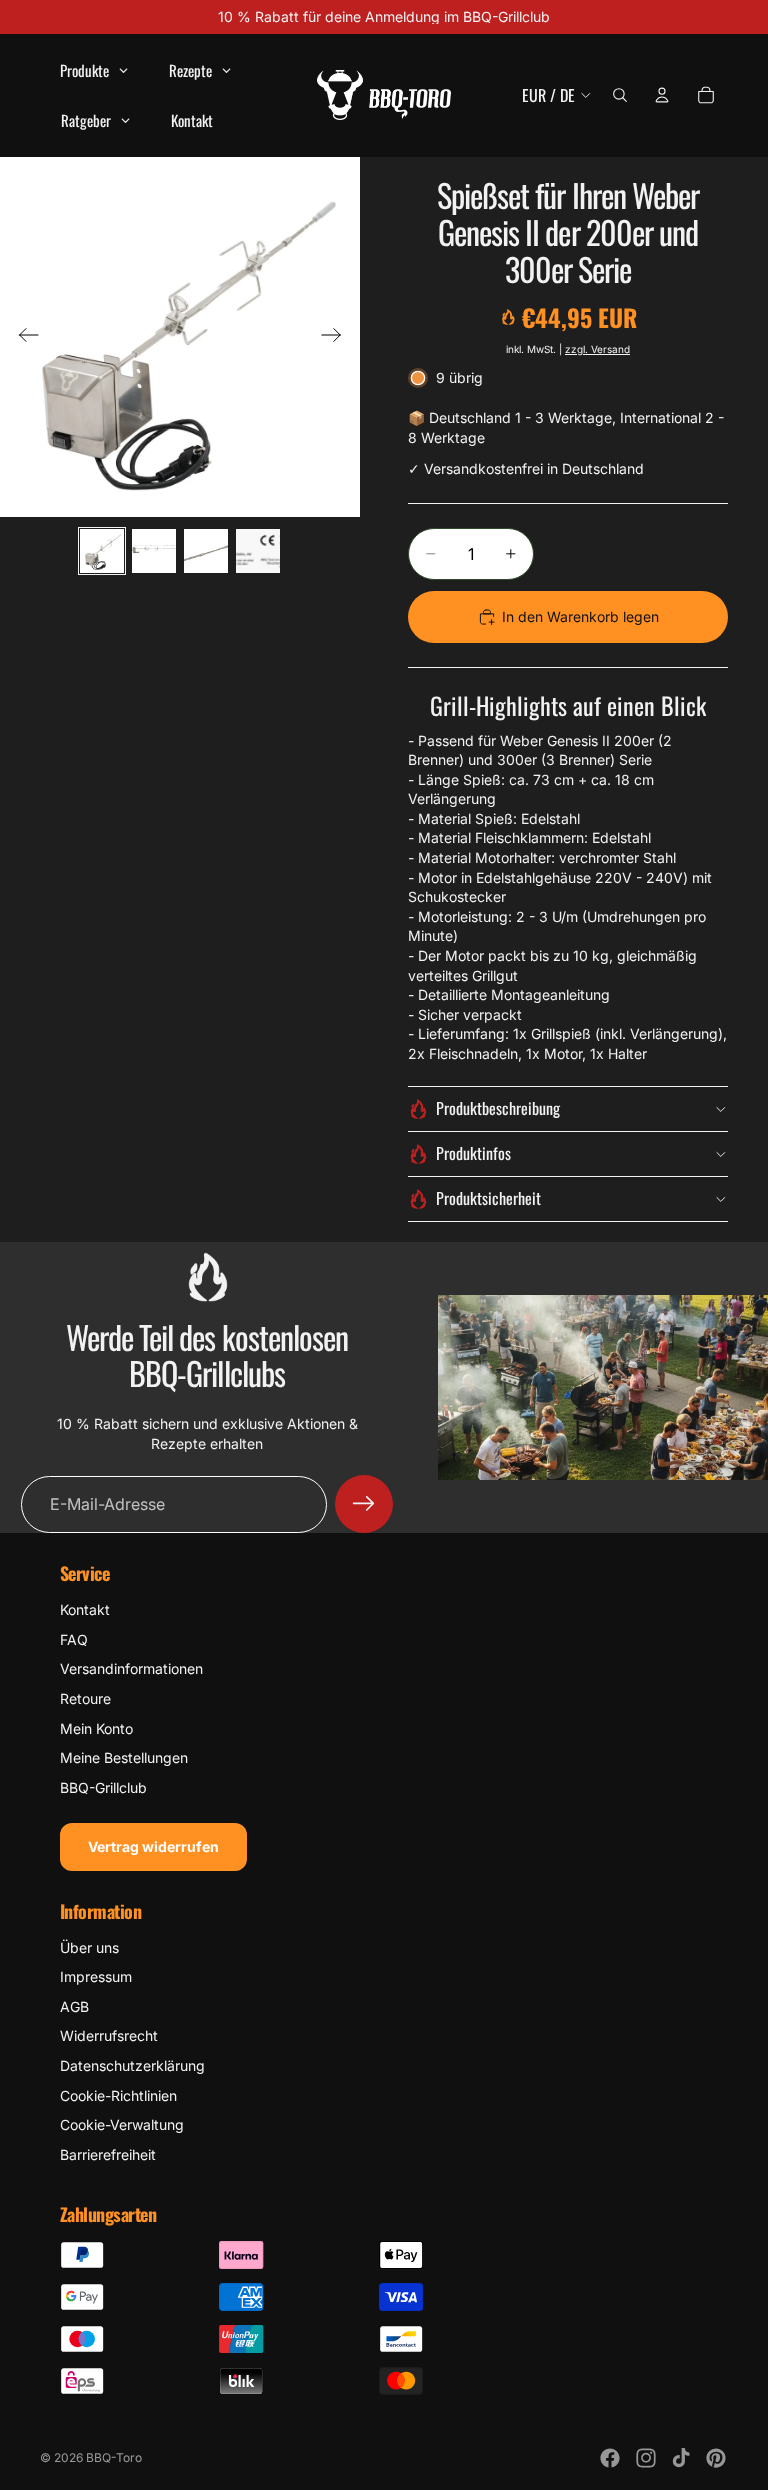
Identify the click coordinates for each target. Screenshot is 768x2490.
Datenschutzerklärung (132, 2065)
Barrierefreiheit (108, 2154)
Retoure (85, 1698)
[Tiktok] (681, 2458)
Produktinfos (473, 1153)
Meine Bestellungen (124, 1757)
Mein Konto (96, 1728)
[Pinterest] (716, 2458)
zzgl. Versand (597, 349)
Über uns (89, 1947)
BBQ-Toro (114, 2457)
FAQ (74, 1639)
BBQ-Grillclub (103, 1787)
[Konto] (662, 95)
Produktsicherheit (488, 1198)
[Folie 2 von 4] (154, 551)
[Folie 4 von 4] (258, 551)
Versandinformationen (131, 1668)
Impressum (96, 1976)
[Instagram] (646, 2458)
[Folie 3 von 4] (206, 551)
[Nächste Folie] (337, 337)
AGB (74, 2006)
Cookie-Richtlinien (118, 2095)
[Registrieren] (364, 1504)
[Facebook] (610, 2458)
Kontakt (85, 1609)
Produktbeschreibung (498, 1108)
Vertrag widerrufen (153, 1846)
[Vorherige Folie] (22, 337)
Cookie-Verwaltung (122, 2124)
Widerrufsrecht (109, 2035)
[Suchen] (620, 95)
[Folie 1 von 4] (102, 551)
